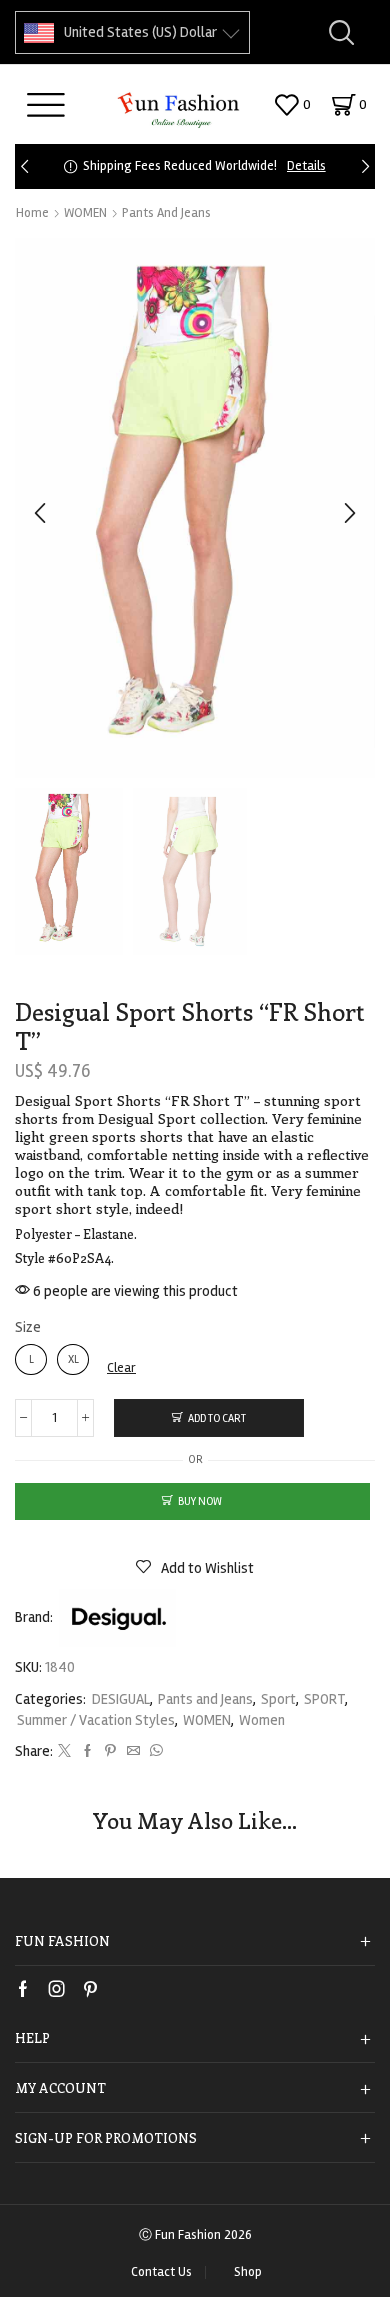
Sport (278, 1699)
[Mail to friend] (133, 1752)
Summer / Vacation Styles (96, 1720)
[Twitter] (64, 1752)
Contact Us (161, 2272)
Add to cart (217, 1418)
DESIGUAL (121, 1699)
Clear (121, 1368)
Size (28, 1327)
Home (32, 213)
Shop (248, 2272)
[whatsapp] (154, 1752)
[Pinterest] (110, 1752)
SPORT (324, 1699)
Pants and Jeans (166, 213)
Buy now (200, 1501)
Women (262, 1720)
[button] (24, 166)
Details (306, 166)
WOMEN (85, 213)
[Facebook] (87, 1752)
